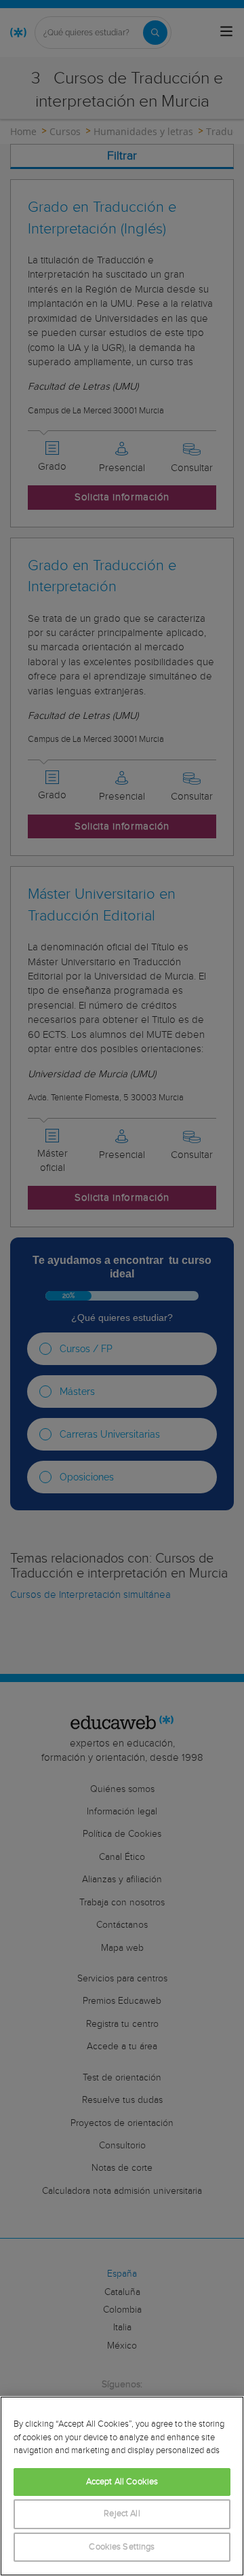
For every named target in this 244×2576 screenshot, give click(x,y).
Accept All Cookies (122, 2482)
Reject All (122, 2514)
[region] (122, 2486)
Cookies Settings (122, 2547)
